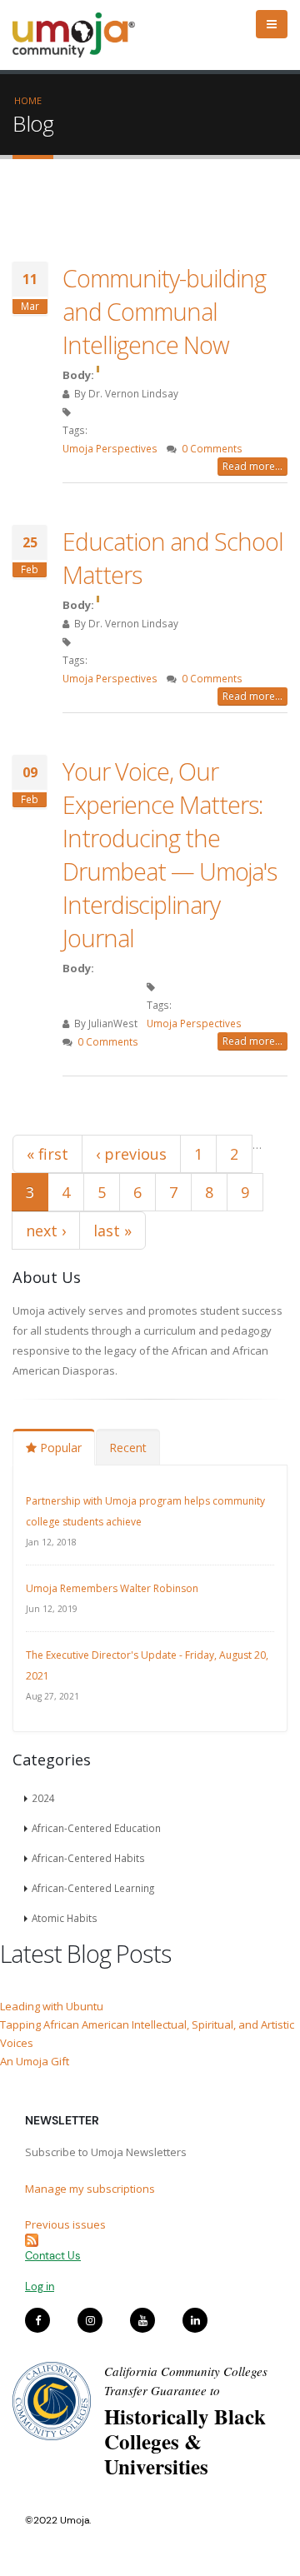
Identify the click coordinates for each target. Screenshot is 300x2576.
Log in (40, 2286)
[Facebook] (37, 2320)
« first (47, 1154)
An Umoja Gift (35, 2061)
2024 (43, 1798)
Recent (128, 1448)
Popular (59, 1448)
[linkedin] (195, 2320)
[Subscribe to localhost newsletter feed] (150, 2240)
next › (46, 1231)
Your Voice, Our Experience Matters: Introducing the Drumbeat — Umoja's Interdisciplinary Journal (170, 854)
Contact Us (53, 2256)
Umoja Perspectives (110, 448)
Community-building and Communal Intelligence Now (164, 311)
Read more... (252, 466)
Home (28, 100)
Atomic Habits (65, 1918)
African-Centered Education (96, 1828)
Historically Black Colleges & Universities (185, 2441)
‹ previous (131, 1154)
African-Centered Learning (93, 1888)
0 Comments (212, 448)
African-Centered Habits (88, 1858)
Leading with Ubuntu (52, 2006)
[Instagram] (90, 2320)
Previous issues (65, 2224)
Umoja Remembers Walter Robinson (112, 1588)
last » (112, 1231)
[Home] (81, 35)
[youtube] (142, 2320)
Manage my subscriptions (90, 2189)
